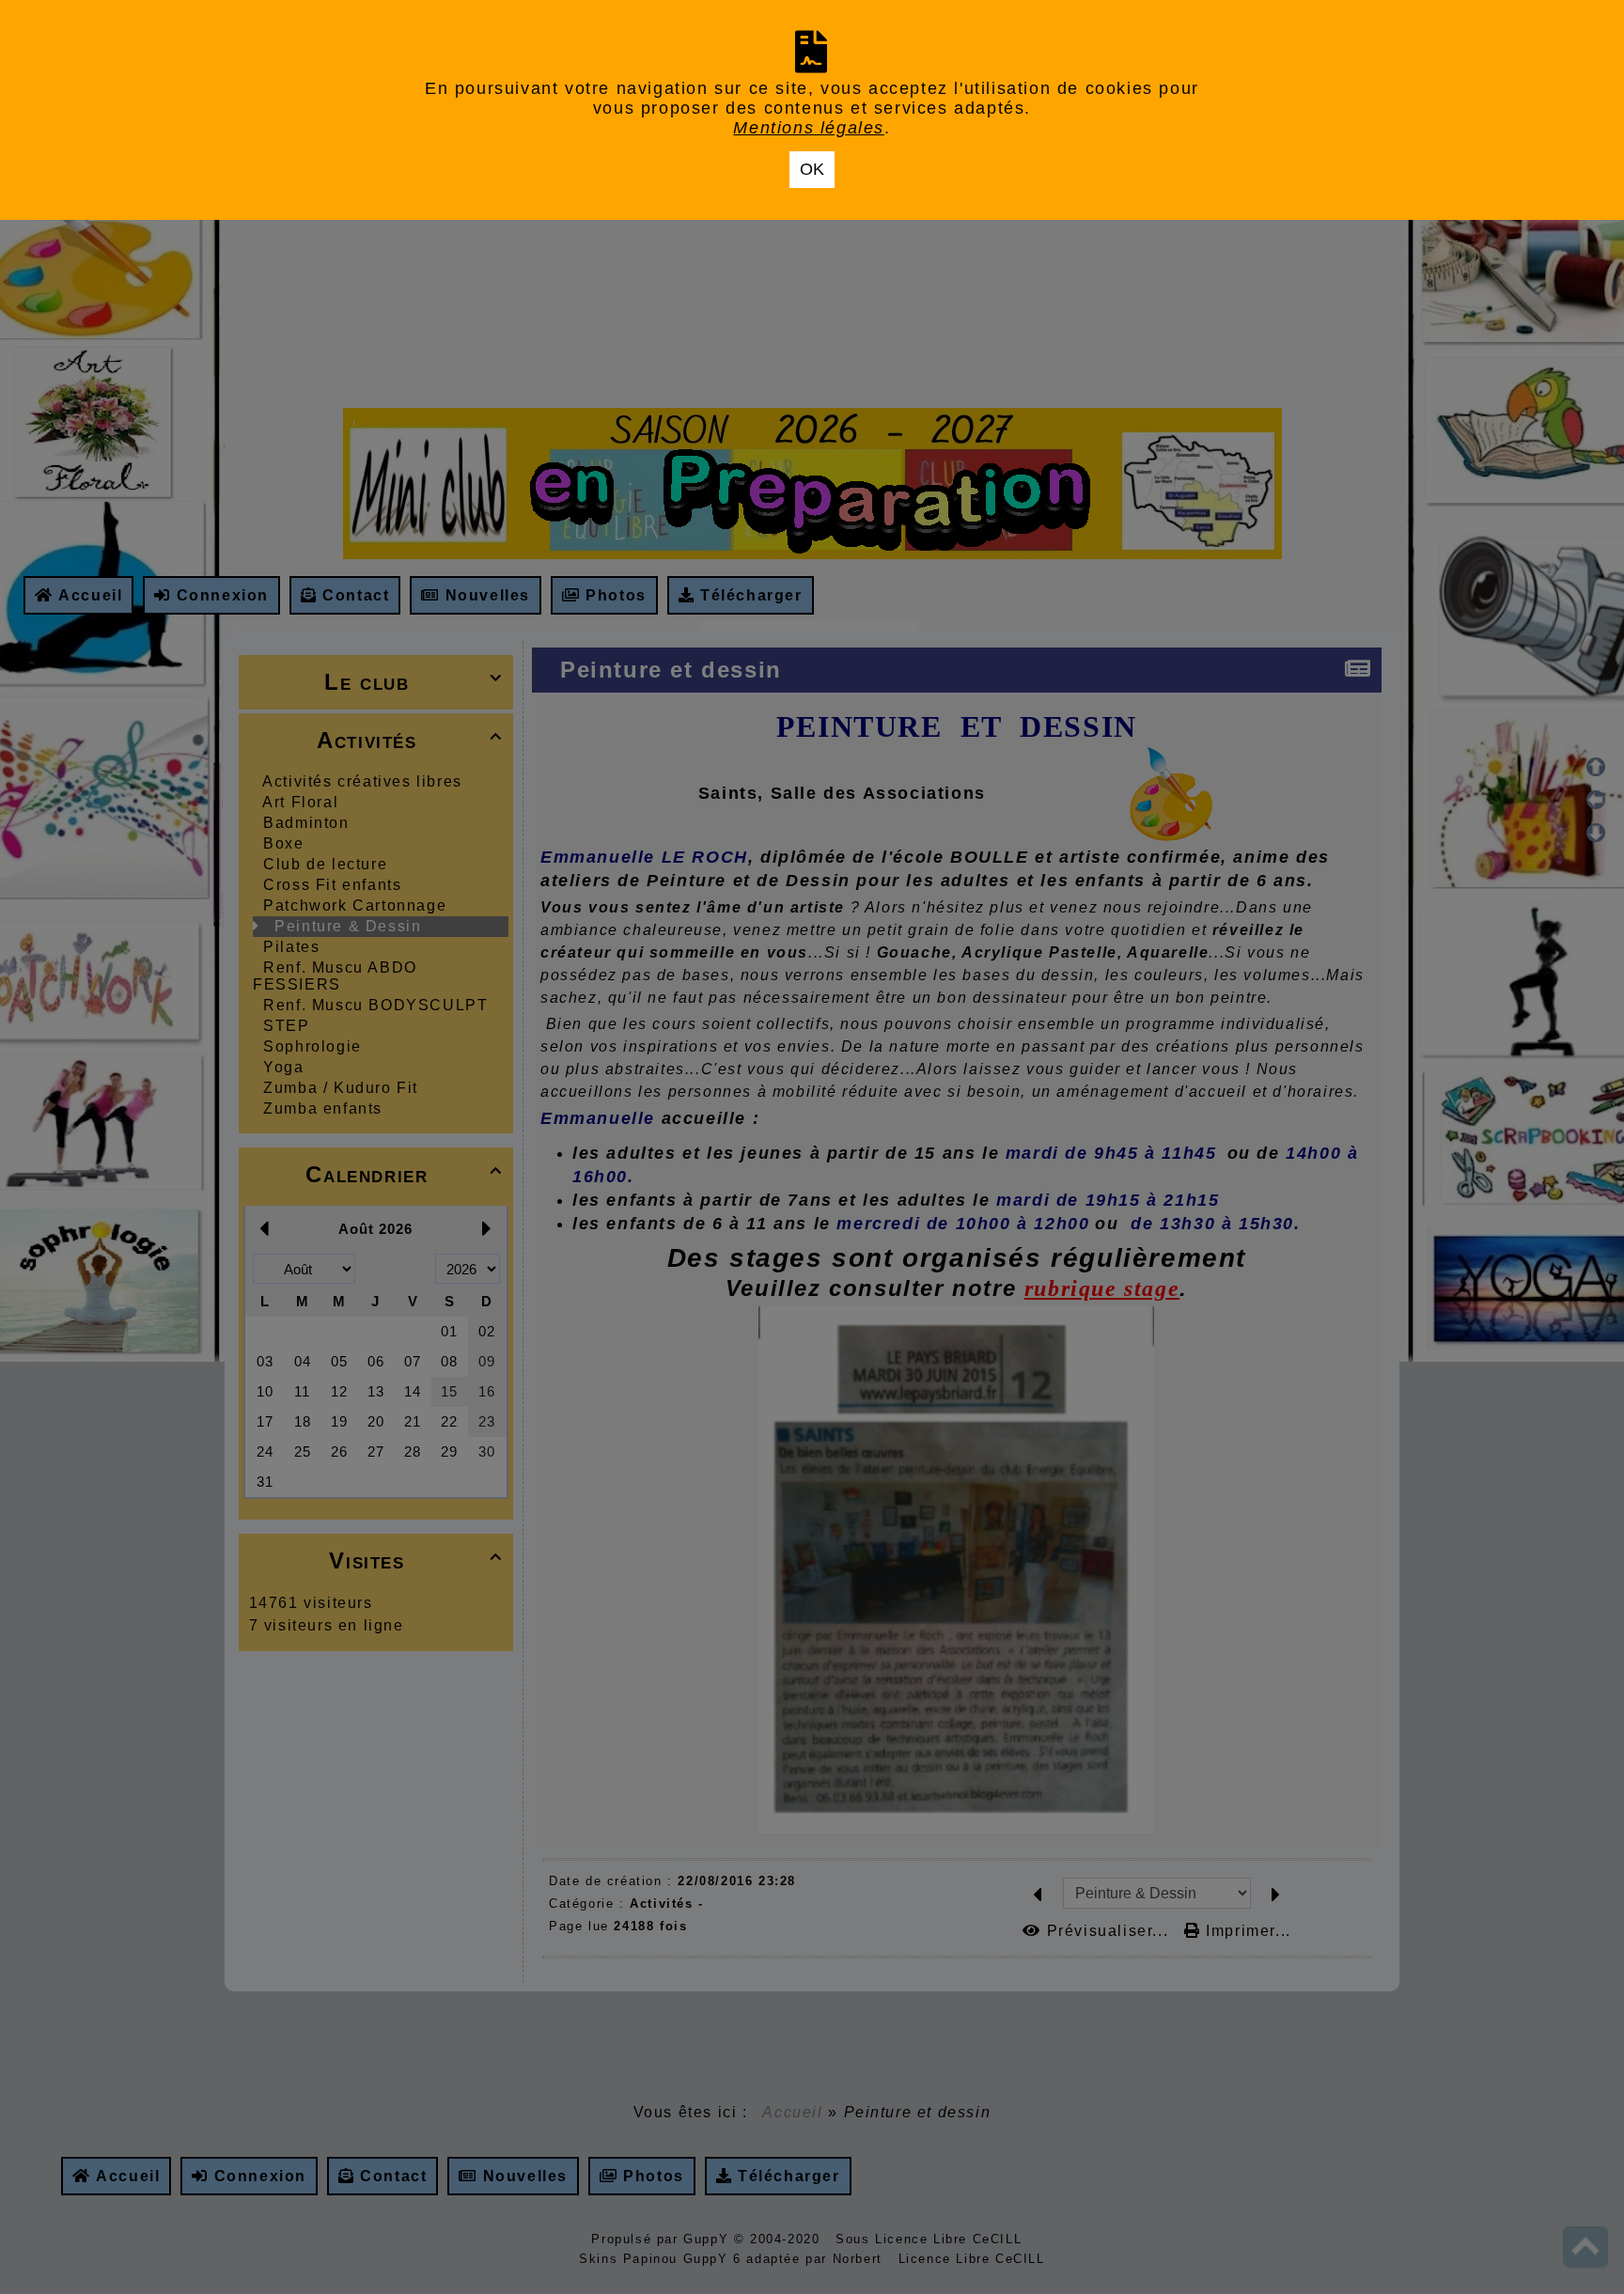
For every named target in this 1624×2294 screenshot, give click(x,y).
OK (812, 169)
